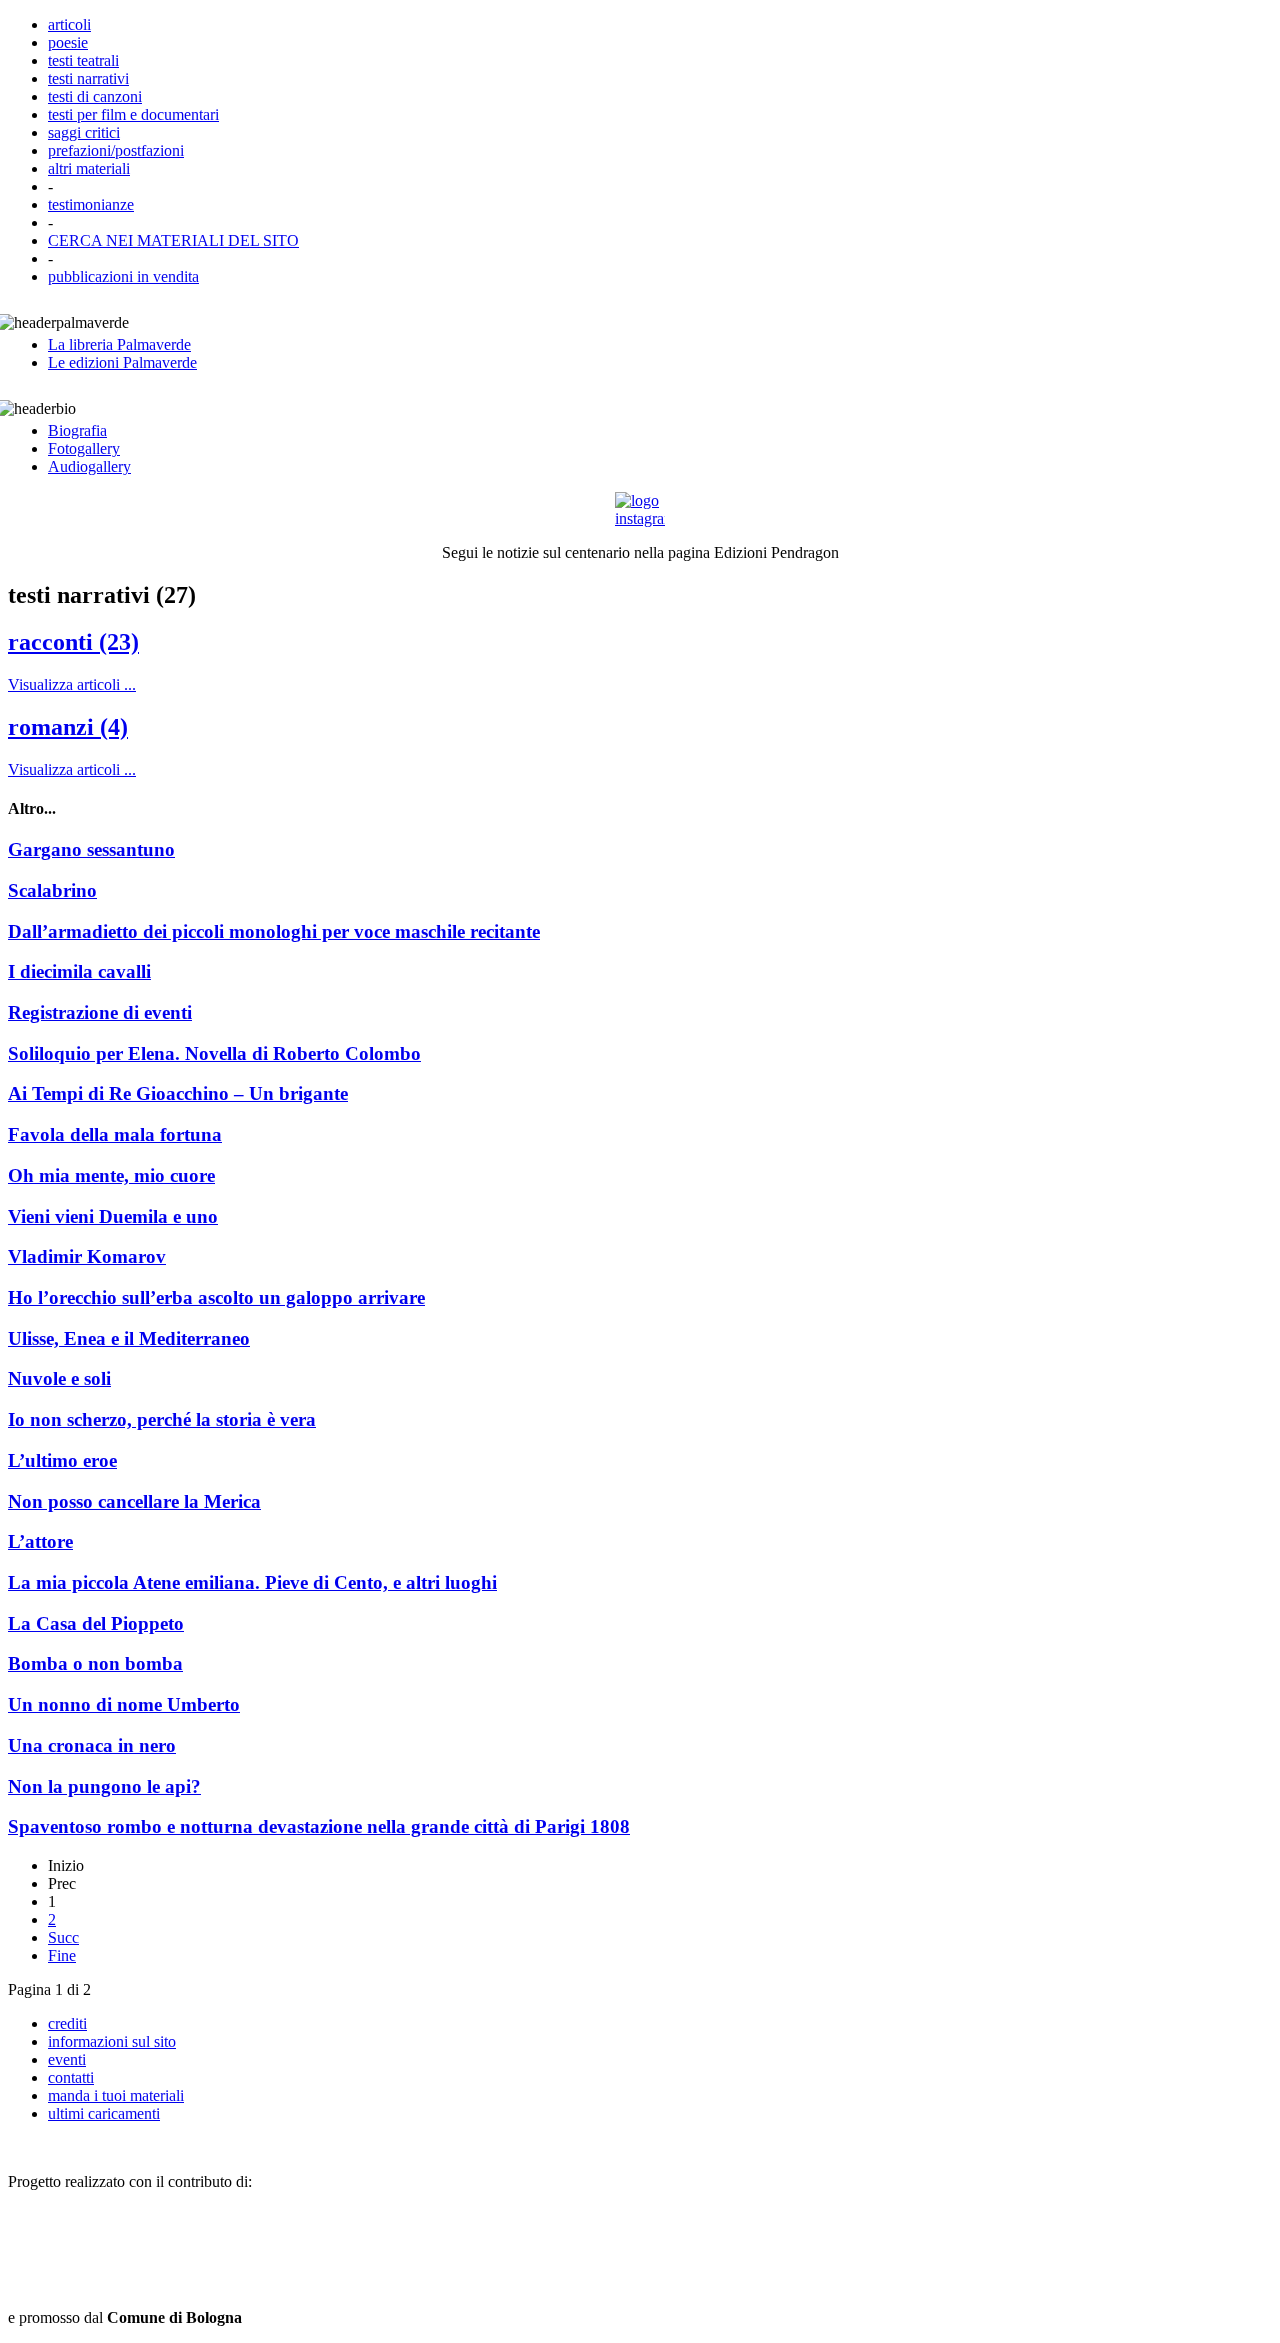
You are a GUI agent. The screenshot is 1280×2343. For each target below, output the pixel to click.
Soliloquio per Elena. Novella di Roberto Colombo (214, 1053)
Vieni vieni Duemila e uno (113, 1216)
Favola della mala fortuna (115, 1134)
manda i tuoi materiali (116, 2095)
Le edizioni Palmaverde (122, 362)
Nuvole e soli (59, 1378)
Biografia (77, 430)
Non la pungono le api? (104, 1786)
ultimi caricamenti (104, 2113)
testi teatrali (83, 60)
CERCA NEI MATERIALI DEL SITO (173, 240)
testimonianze (91, 204)
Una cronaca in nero (92, 1745)
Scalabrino (52, 890)
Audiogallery (89, 466)
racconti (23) (73, 642)
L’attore (40, 1541)
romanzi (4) (68, 727)
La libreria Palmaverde (119, 344)
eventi (67, 2059)
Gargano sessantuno (91, 849)
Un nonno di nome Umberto (124, 1704)
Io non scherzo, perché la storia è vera (162, 1419)
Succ (63, 1937)
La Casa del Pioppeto (96, 1623)
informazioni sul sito (112, 2041)
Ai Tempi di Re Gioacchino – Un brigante (178, 1093)
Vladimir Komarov (87, 1256)
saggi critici (84, 132)
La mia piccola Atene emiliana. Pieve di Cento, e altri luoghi (252, 1582)
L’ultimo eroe (62, 1460)
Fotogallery (84, 448)
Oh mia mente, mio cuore (111, 1175)
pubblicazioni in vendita (123, 276)
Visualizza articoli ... (72, 684)
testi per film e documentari (133, 114)
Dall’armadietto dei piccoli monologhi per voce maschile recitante (274, 931)
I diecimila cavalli (79, 971)
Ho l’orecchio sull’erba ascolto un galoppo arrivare (216, 1297)
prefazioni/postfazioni (116, 150)
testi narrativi (88, 78)
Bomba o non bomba (95, 1663)
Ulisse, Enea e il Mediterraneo (129, 1338)
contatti (71, 2077)
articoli (69, 24)
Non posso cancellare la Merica (134, 1501)
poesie (68, 42)
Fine (62, 1955)
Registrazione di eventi (100, 1012)
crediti (67, 2023)
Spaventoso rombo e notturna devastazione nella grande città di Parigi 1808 (319, 1826)
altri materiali (89, 168)
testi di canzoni (95, 96)
